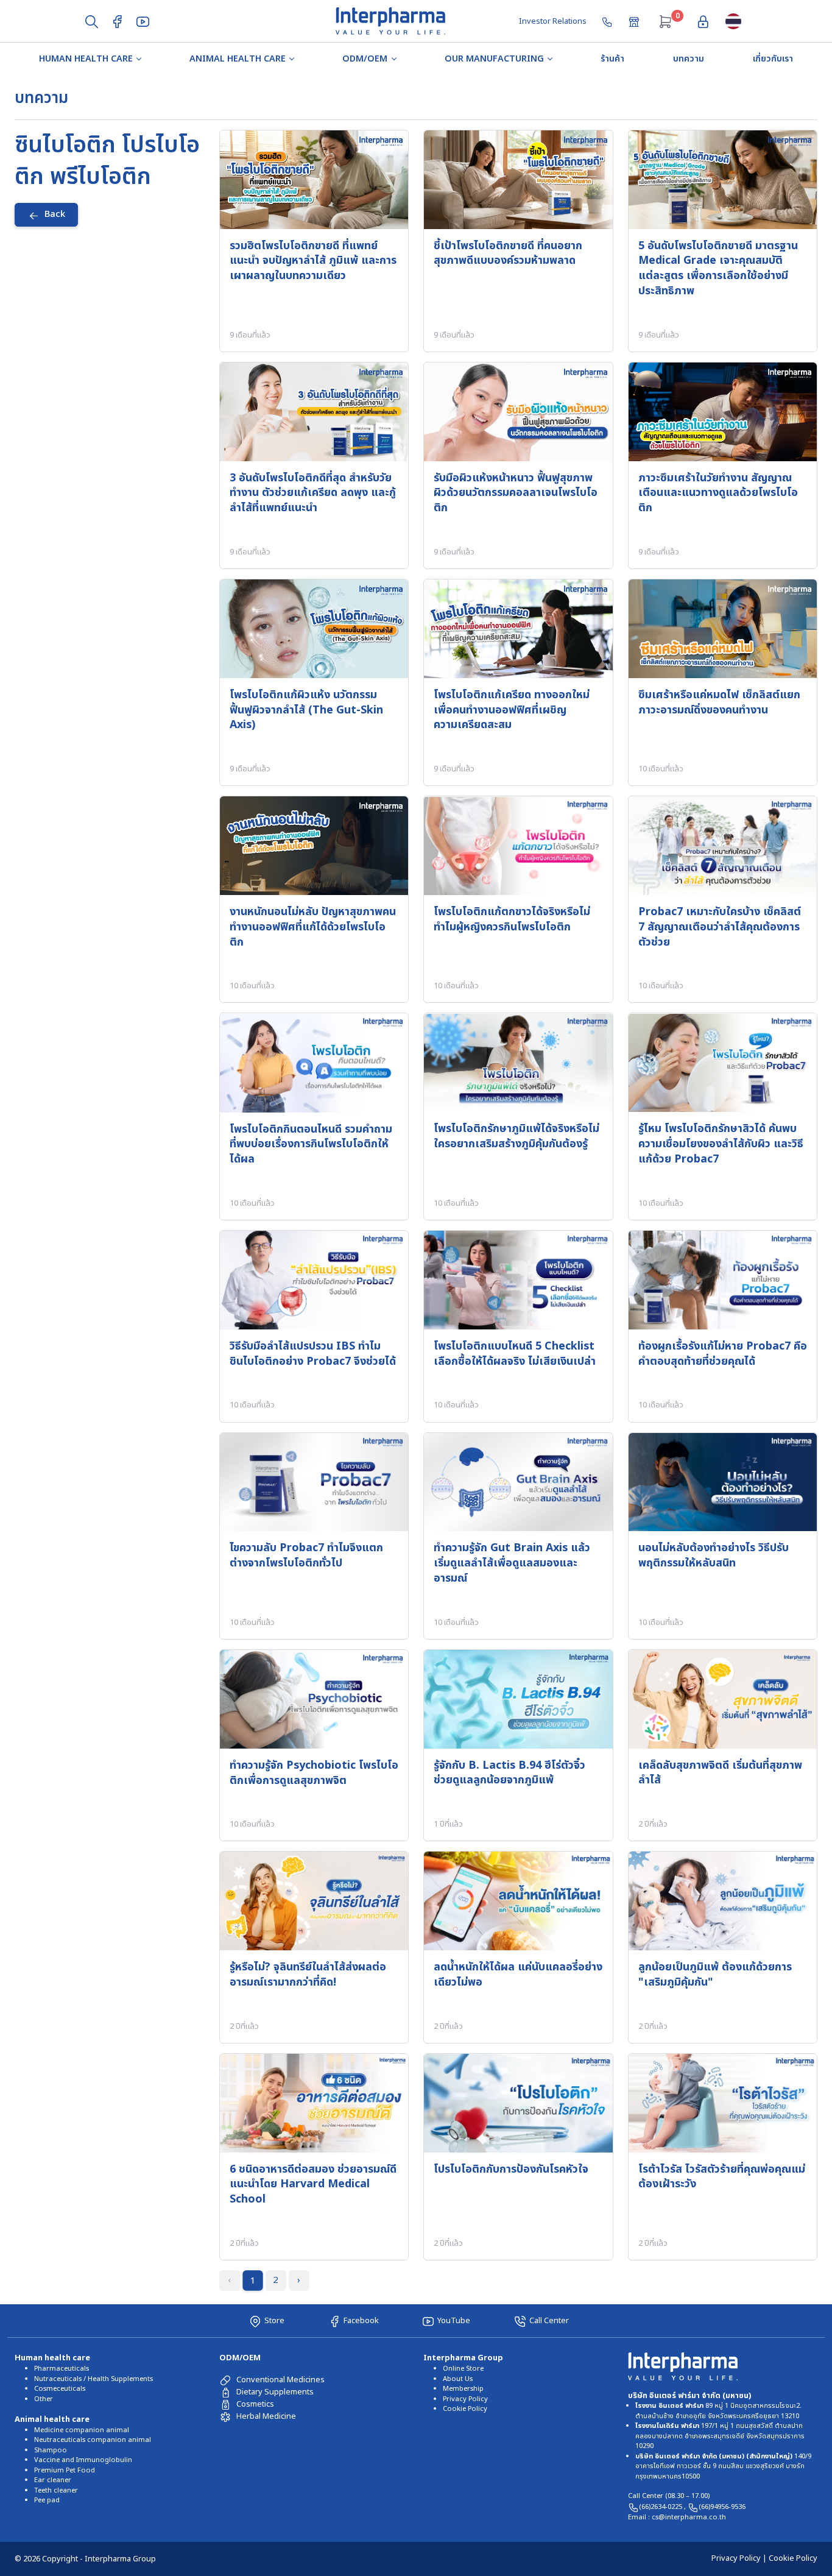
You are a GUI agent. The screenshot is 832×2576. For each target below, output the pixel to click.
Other (44, 2399)
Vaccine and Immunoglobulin (83, 2460)
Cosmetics (255, 2404)
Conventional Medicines (280, 2380)
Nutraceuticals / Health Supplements (93, 2379)
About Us (458, 2379)
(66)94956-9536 (722, 2507)
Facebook (361, 2321)
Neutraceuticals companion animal (93, 2440)
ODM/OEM (365, 59)
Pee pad (47, 2500)
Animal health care (238, 59)
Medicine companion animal (82, 2430)
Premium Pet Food (65, 2470)
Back (55, 214)
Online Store (463, 2369)
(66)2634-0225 (661, 2507)
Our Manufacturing (494, 59)
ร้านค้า (612, 59)
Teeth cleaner (56, 2490)
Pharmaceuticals (62, 2369)
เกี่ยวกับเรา (773, 59)
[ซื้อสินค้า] (635, 21)
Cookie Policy (465, 2409)
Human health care (86, 59)
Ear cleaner (53, 2480)
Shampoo (51, 2450)
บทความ (689, 59)
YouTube (454, 2321)
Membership (463, 2389)
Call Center (549, 2321)
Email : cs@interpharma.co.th (677, 2517)
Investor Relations (553, 21)
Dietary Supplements (275, 2392)
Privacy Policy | (740, 2558)
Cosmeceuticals (60, 2389)
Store (274, 2321)
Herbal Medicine (266, 2416)
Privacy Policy (465, 2399)
